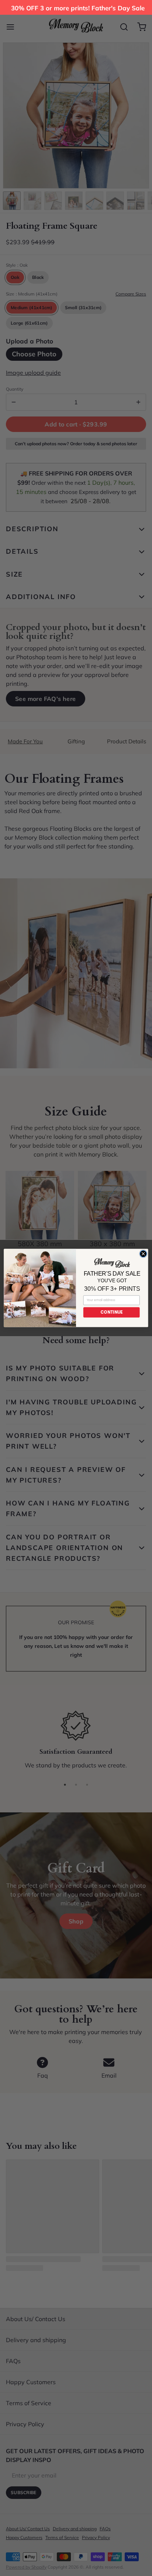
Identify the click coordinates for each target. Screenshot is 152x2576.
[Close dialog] (143, 1254)
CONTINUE (111, 1312)
